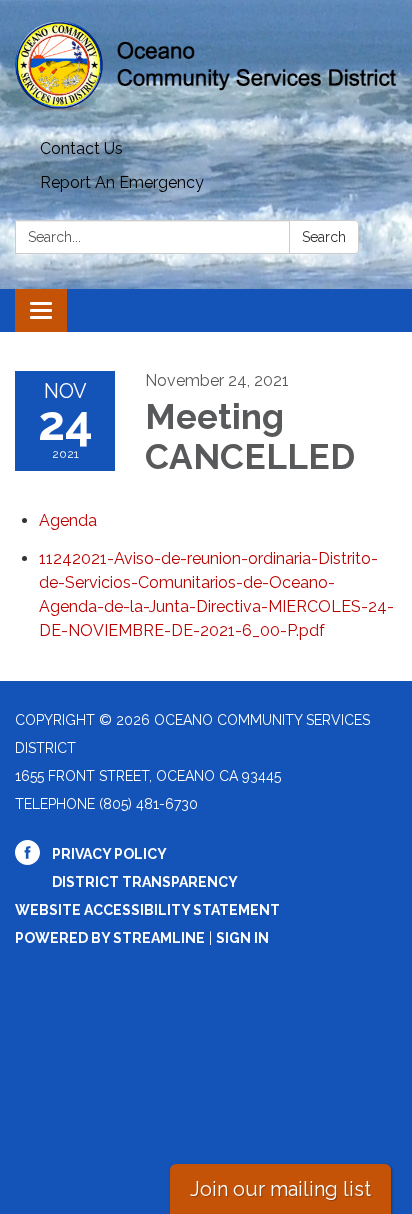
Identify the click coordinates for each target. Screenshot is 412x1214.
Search (324, 237)
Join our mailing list (280, 1189)
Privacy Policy (109, 854)
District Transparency (145, 882)
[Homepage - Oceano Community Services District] (206, 66)
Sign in (242, 938)
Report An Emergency (122, 182)
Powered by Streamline (110, 938)
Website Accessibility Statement (147, 910)
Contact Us (81, 148)
